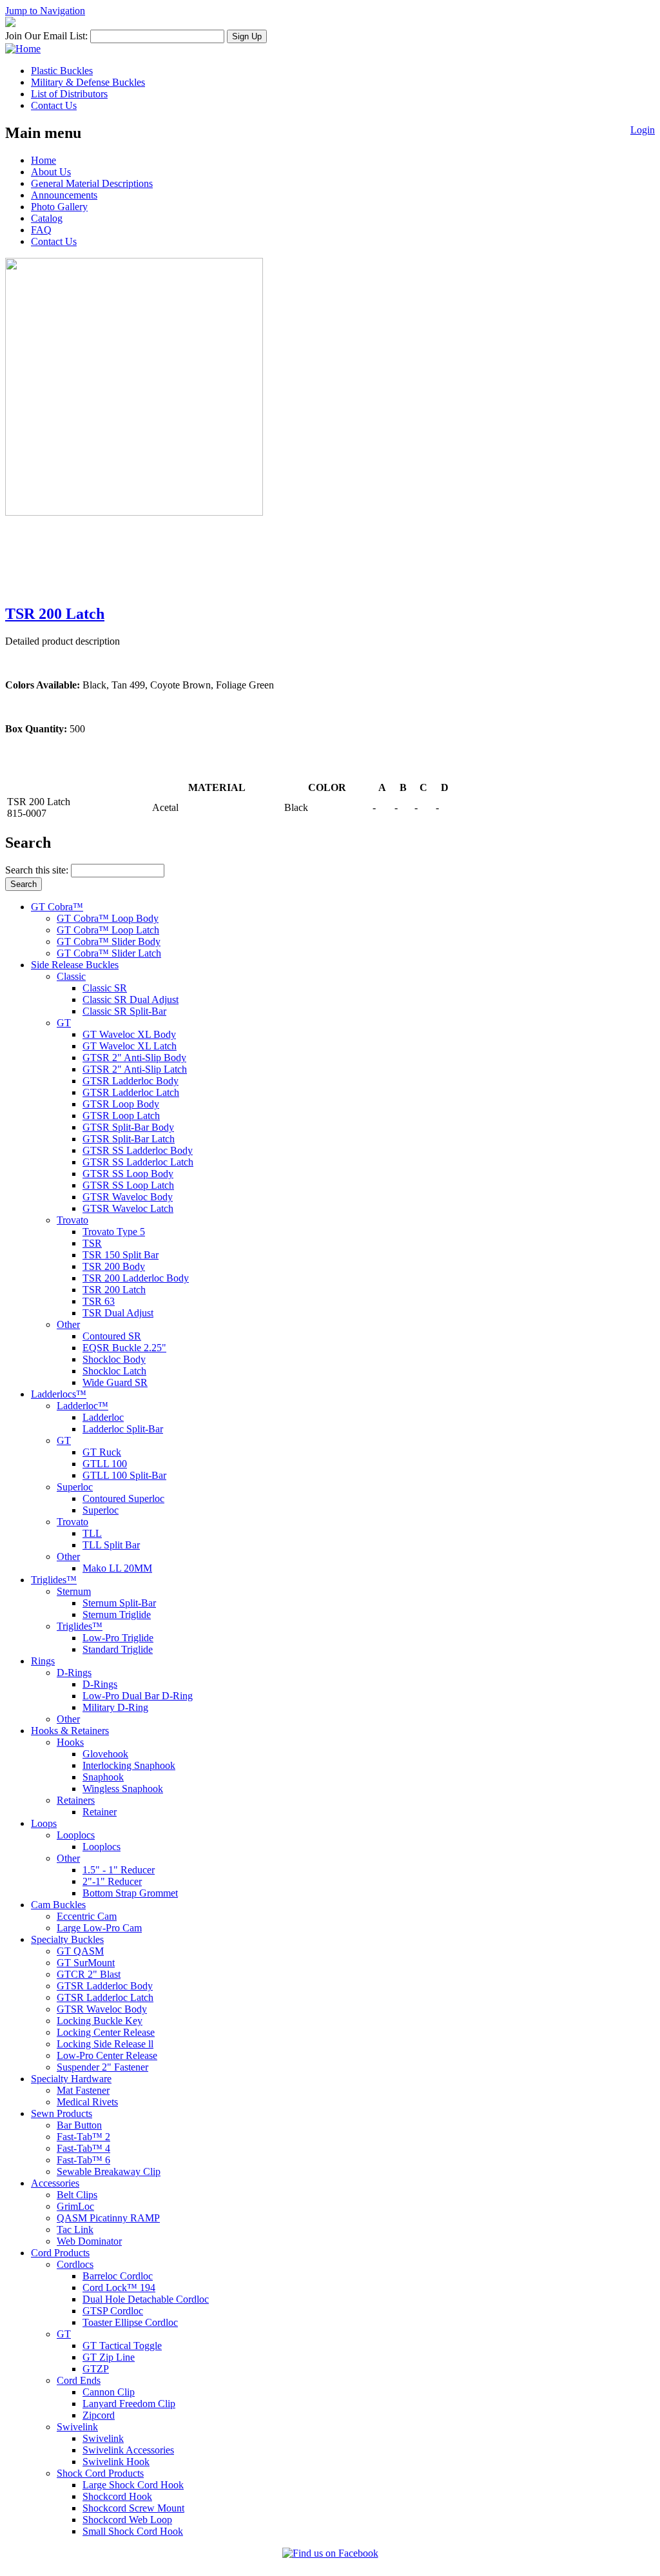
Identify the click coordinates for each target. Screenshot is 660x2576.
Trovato (73, 1220)
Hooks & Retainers (70, 1731)
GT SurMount (86, 1963)
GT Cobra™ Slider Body (109, 942)
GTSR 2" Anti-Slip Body (134, 1058)
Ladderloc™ (82, 1406)
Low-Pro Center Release (107, 2055)
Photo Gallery (59, 207)
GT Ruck (102, 1452)
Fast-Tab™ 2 (83, 2137)
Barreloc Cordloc (118, 2276)
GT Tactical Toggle (122, 2346)
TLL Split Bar (111, 1545)
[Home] (23, 49)
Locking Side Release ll (105, 2044)
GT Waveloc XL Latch (130, 1046)
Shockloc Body (114, 1359)
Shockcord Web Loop (127, 2520)
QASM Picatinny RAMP (108, 2218)
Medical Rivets (87, 2102)
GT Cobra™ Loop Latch (108, 930)
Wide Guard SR (115, 1382)
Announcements (64, 195)
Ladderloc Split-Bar (123, 1429)
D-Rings (74, 1673)
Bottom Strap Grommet (130, 1893)
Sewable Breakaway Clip (109, 2171)
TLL (92, 1533)
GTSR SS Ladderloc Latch (138, 1162)
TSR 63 (99, 1301)
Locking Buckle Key (100, 2021)
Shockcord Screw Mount (133, 2508)
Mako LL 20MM (117, 1568)
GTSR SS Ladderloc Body (138, 1150)
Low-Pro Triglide (118, 1638)
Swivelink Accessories (128, 2450)
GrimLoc (75, 2206)
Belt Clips (77, 2195)
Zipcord (99, 2415)
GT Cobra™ (57, 907)
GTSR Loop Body (121, 1104)
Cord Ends (79, 2380)
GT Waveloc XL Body (129, 1034)
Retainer (100, 1812)
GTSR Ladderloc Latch (131, 1092)
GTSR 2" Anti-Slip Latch (135, 1069)
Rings (43, 1661)
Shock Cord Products (100, 2473)
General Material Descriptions (92, 183)
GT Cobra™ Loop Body (108, 918)
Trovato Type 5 (114, 1232)
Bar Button (79, 2125)
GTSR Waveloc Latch (128, 1208)
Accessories (55, 2183)
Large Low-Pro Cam (99, 1928)
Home (44, 160)
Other (68, 1324)
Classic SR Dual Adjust (131, 1000)
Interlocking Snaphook (129, 1765)
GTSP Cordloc (113, 2311)
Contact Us (54, 105)
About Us (51, 172)
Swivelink (77, 2427)
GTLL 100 (105, 1464)
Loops (44, 1823)
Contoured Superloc (123, 1498)
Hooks (70, 1742)
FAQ (41, 230)
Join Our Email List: (46, 36)
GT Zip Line (109, 2357)
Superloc (75, 1487)
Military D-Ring (115, 1707)
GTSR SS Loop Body (128, 1174)
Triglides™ (54, 1580)
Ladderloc (103, 1417)
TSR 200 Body (114, 1266)
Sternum (74, 1591)
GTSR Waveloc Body (128, 1197)
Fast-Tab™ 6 (83, 2160)
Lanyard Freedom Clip (129, 2404)
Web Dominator (89, 2241)
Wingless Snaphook (123, 1789)
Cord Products (60, 2253)
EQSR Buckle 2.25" (124, 1348)
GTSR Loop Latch (121, 1116)
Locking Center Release (106, 2032)
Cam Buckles (58, 1905)
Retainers (76, 1800)
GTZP (96, 2369)
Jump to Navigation (45, 11)
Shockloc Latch (114, 1371)
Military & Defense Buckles (88, 82)
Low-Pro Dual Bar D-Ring (138, 1696)
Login (643, 130)
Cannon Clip (109, 2392)
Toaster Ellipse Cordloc (130, 2322)
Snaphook (103, 1777)
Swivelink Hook (116, 2462)
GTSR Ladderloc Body (131, 1081)
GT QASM (80, 1951)
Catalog (47, 218)
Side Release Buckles (75, 965)
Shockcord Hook (117, 2496)
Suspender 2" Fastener (102, 2067)
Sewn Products (62, 2113)
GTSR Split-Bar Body (128, 1127)
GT (64, 1023)
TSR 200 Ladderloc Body (136, 1278)
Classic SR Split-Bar (124, 1011)
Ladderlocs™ (59, 1394)
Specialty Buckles (67, 1939)
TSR (92, 1243)
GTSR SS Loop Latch (128, 1185)
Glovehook (105, 1754)
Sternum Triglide (117, 1615)
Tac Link (75, 2230)
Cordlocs (75, 2264)
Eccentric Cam (87, 1916)
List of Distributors (69, 94)
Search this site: (38, 870)
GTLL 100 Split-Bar (124, 1475)
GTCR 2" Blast (89, 1974)
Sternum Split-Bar (119, 1603)
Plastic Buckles (62, 71)
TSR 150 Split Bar (121, 1255)
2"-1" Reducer (112, 1881)
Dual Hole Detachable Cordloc (146, 2299)
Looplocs (76, 1835)
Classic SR (105, 988)
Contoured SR (112, 1336)
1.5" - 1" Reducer (119, 1870)
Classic (71, 976)
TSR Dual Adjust (118, 1313)
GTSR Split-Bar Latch (129, 1139)
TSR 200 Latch (55, 614)
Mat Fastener (83, 2090)
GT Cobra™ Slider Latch (109, 953)
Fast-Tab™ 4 (83, 2148)
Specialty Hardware (71, 2079)
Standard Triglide (118, 1649)
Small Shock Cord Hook (133, 2531)
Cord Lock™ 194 (119, 2288)
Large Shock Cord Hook (133, 2485)
